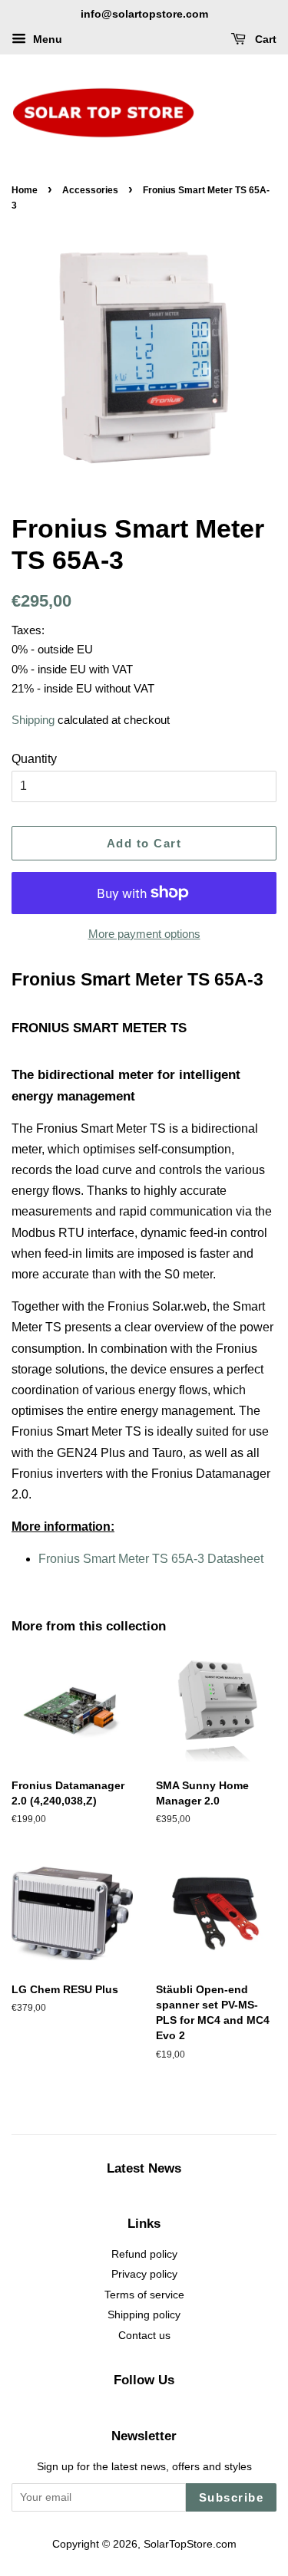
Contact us (144, 2336)
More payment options (144, 934)
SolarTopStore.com (190, 2544)
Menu (46, 39)
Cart (264, 39)
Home (25, 190)
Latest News (144, 2168)
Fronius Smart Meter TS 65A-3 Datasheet (151, 1559)
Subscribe (232, 2497)
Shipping (33, 720)
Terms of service (144, 2295)
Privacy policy (144, 2274)
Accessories (90, 190)
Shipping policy (144, 2315)
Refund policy (144, 2254)
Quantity (34, 759)
